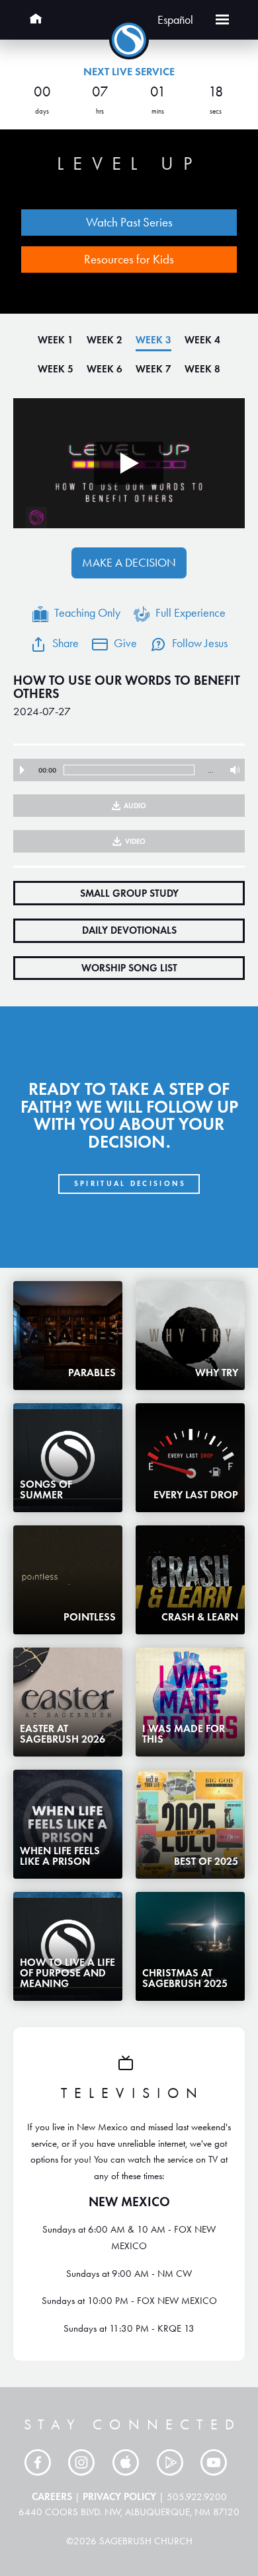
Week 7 (153, 369)
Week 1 (56, 340)
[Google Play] (173, 2462)
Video (135, 841)
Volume (232, 770)
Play (22, 770)
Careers (52, 2496)
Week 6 (105, 369)
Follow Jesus (200, 643)
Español (175, 20)
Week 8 (202, 369)
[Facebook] (41, 2462)
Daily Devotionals (129, 930)
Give (125, 643)
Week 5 (56, 369)
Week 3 (153, 340)
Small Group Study (129, 893)
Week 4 (202, 340)
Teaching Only (87, 613)
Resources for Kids (129, 259)
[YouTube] (217, 2462)
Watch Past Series (129, 222)
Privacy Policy (119, 2496)
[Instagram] (85, 2462)
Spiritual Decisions (130, 1183)
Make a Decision (129, 563)
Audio (135, 806)
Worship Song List (129, 968)
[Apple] (129, 2462)
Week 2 (105, 340)
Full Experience (191, 613)
